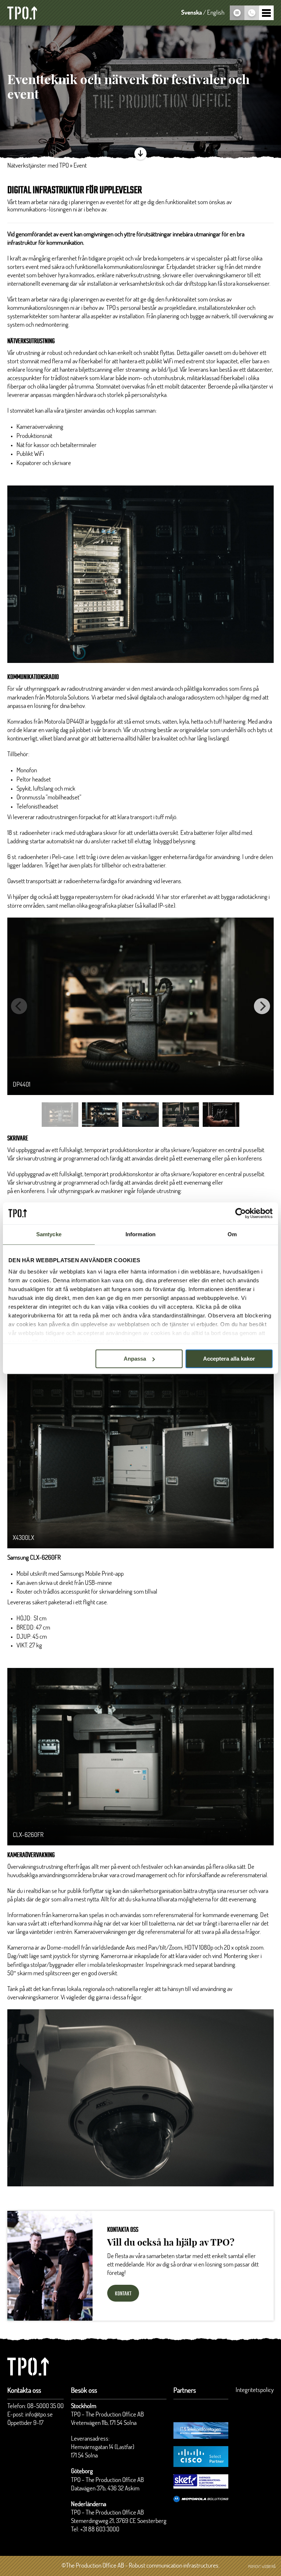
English (216, 13)
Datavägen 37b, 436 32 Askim (105, 2489)
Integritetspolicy (255, 2390)
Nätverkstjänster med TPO (38, 166)
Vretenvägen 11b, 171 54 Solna (104, 2423)
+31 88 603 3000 (100, 2530)
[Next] (262, 1006)
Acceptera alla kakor (229, 1359)
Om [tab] (232, 1234)
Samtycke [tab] (49, 1234)
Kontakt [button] (123, 2294)
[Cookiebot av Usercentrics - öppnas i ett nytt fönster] (241, 1213)
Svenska (192, 13)
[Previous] (19, 1006)
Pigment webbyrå (262, 2567)
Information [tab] (140, 1234)
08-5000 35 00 (45, 2406)
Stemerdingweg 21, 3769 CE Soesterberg (119, 2521)
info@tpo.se (39, 2415)
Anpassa (135, 1359)
